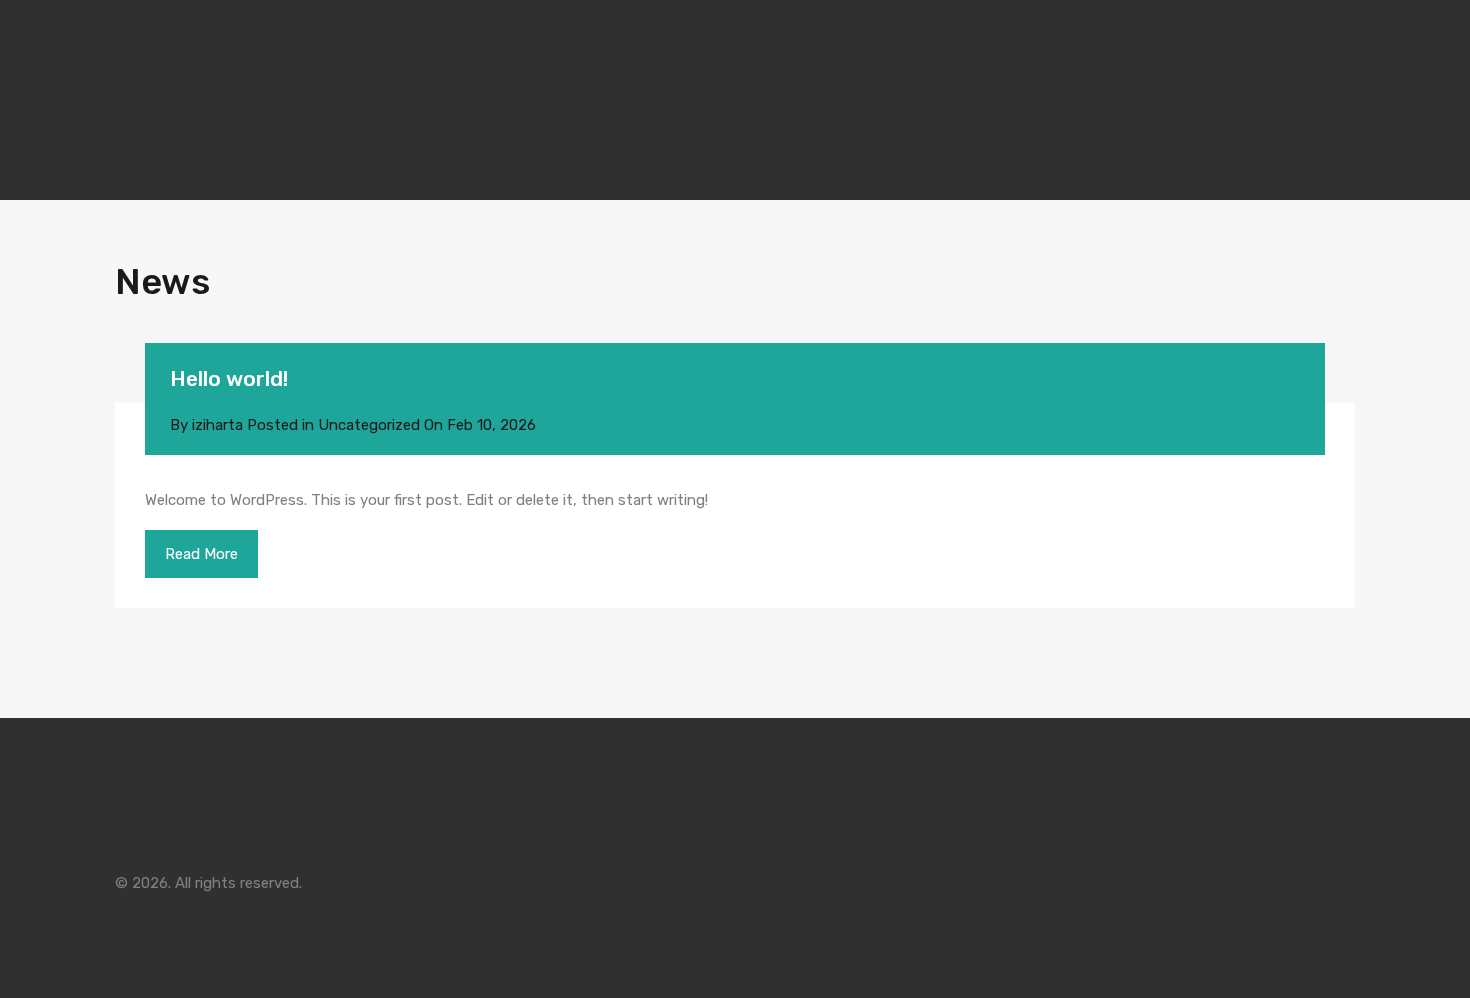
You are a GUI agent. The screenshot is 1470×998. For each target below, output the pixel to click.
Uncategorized (369, 425)
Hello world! (229, 378)
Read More (201, 554)
